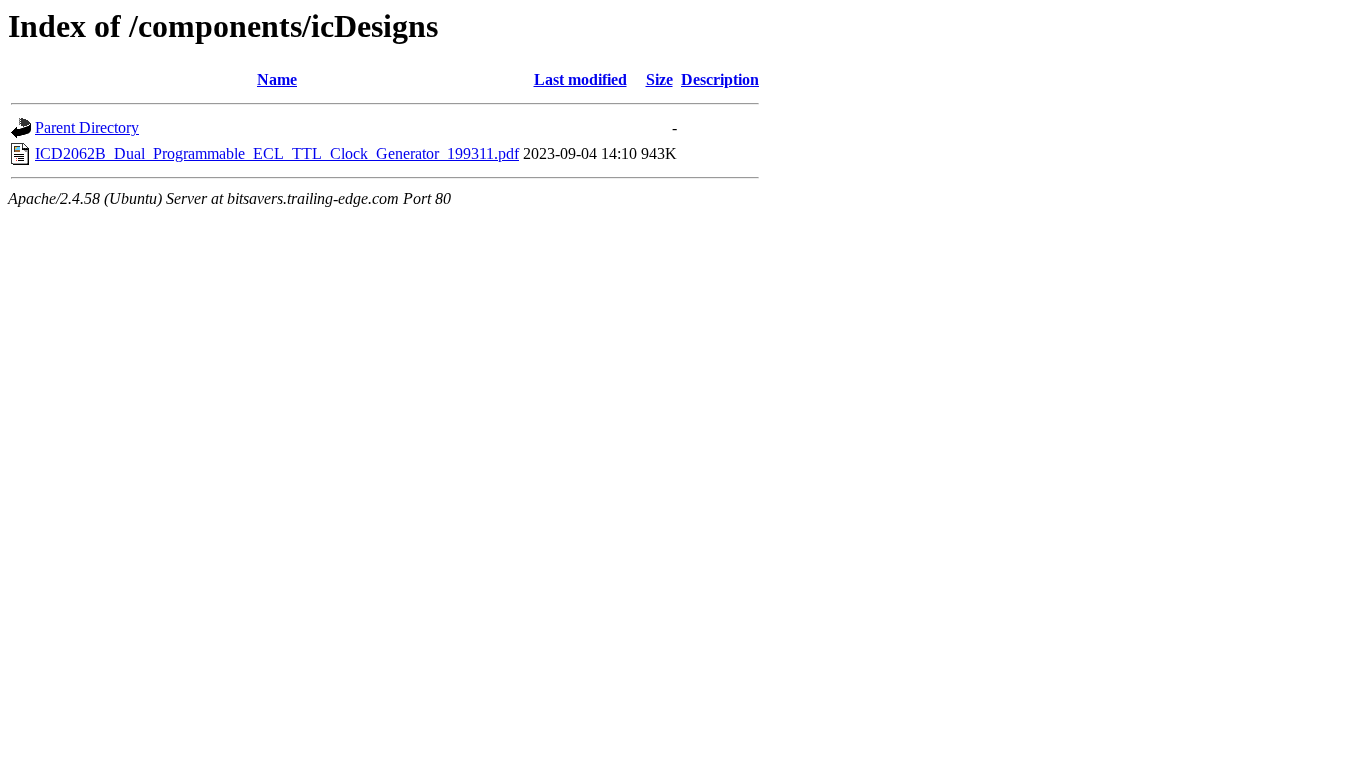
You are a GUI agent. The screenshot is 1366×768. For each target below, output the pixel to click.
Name (277, 79)
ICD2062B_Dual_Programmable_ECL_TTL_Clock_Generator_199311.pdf (277, 153)
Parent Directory (87, 127)
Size (659, 79)
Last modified (580, 79)
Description (720, 79)
